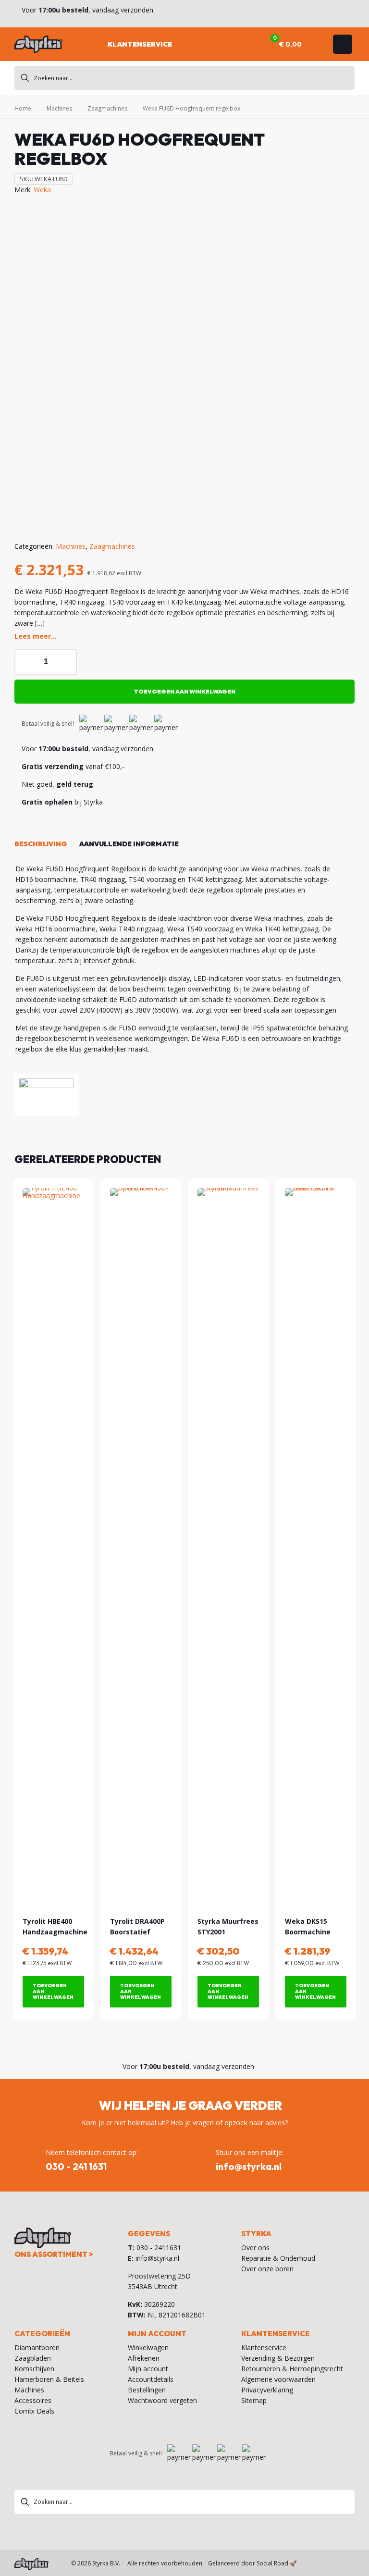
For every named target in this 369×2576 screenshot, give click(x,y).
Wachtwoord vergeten (162, 2400)
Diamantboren (37, 2347)
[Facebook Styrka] (328, 2563)
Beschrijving (41, 844)
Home (23, 108)
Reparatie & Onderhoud (278, 2258)
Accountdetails (151, 2379)
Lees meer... (36, 636)
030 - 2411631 (159, 2248)
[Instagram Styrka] (347, 2563)
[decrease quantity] (25, 662)
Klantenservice (264, 2347)
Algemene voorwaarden (278, 2379)
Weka (42, 190)
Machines (59, 108)
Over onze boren (267, 2269)
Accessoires (33, 2400)
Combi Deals (34, 2411)
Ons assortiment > (54, 2254)
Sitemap (254, 2400)
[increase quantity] (66, 662)
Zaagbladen (33, 2358)
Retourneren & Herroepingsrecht (292, 2369)
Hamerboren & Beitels (49, 2379)
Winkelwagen (148, 2347)
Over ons (255, 2248)
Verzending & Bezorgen (278, 2358)
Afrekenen (144, 2358)
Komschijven (34, 2369)
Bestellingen (147, 2390)
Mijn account (148, 2369)
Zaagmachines (107, 108)
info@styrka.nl (157, 2258)
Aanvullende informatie (129, 844)
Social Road (272, 2563)
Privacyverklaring (267, 2390)
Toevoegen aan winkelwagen (185, 691)
